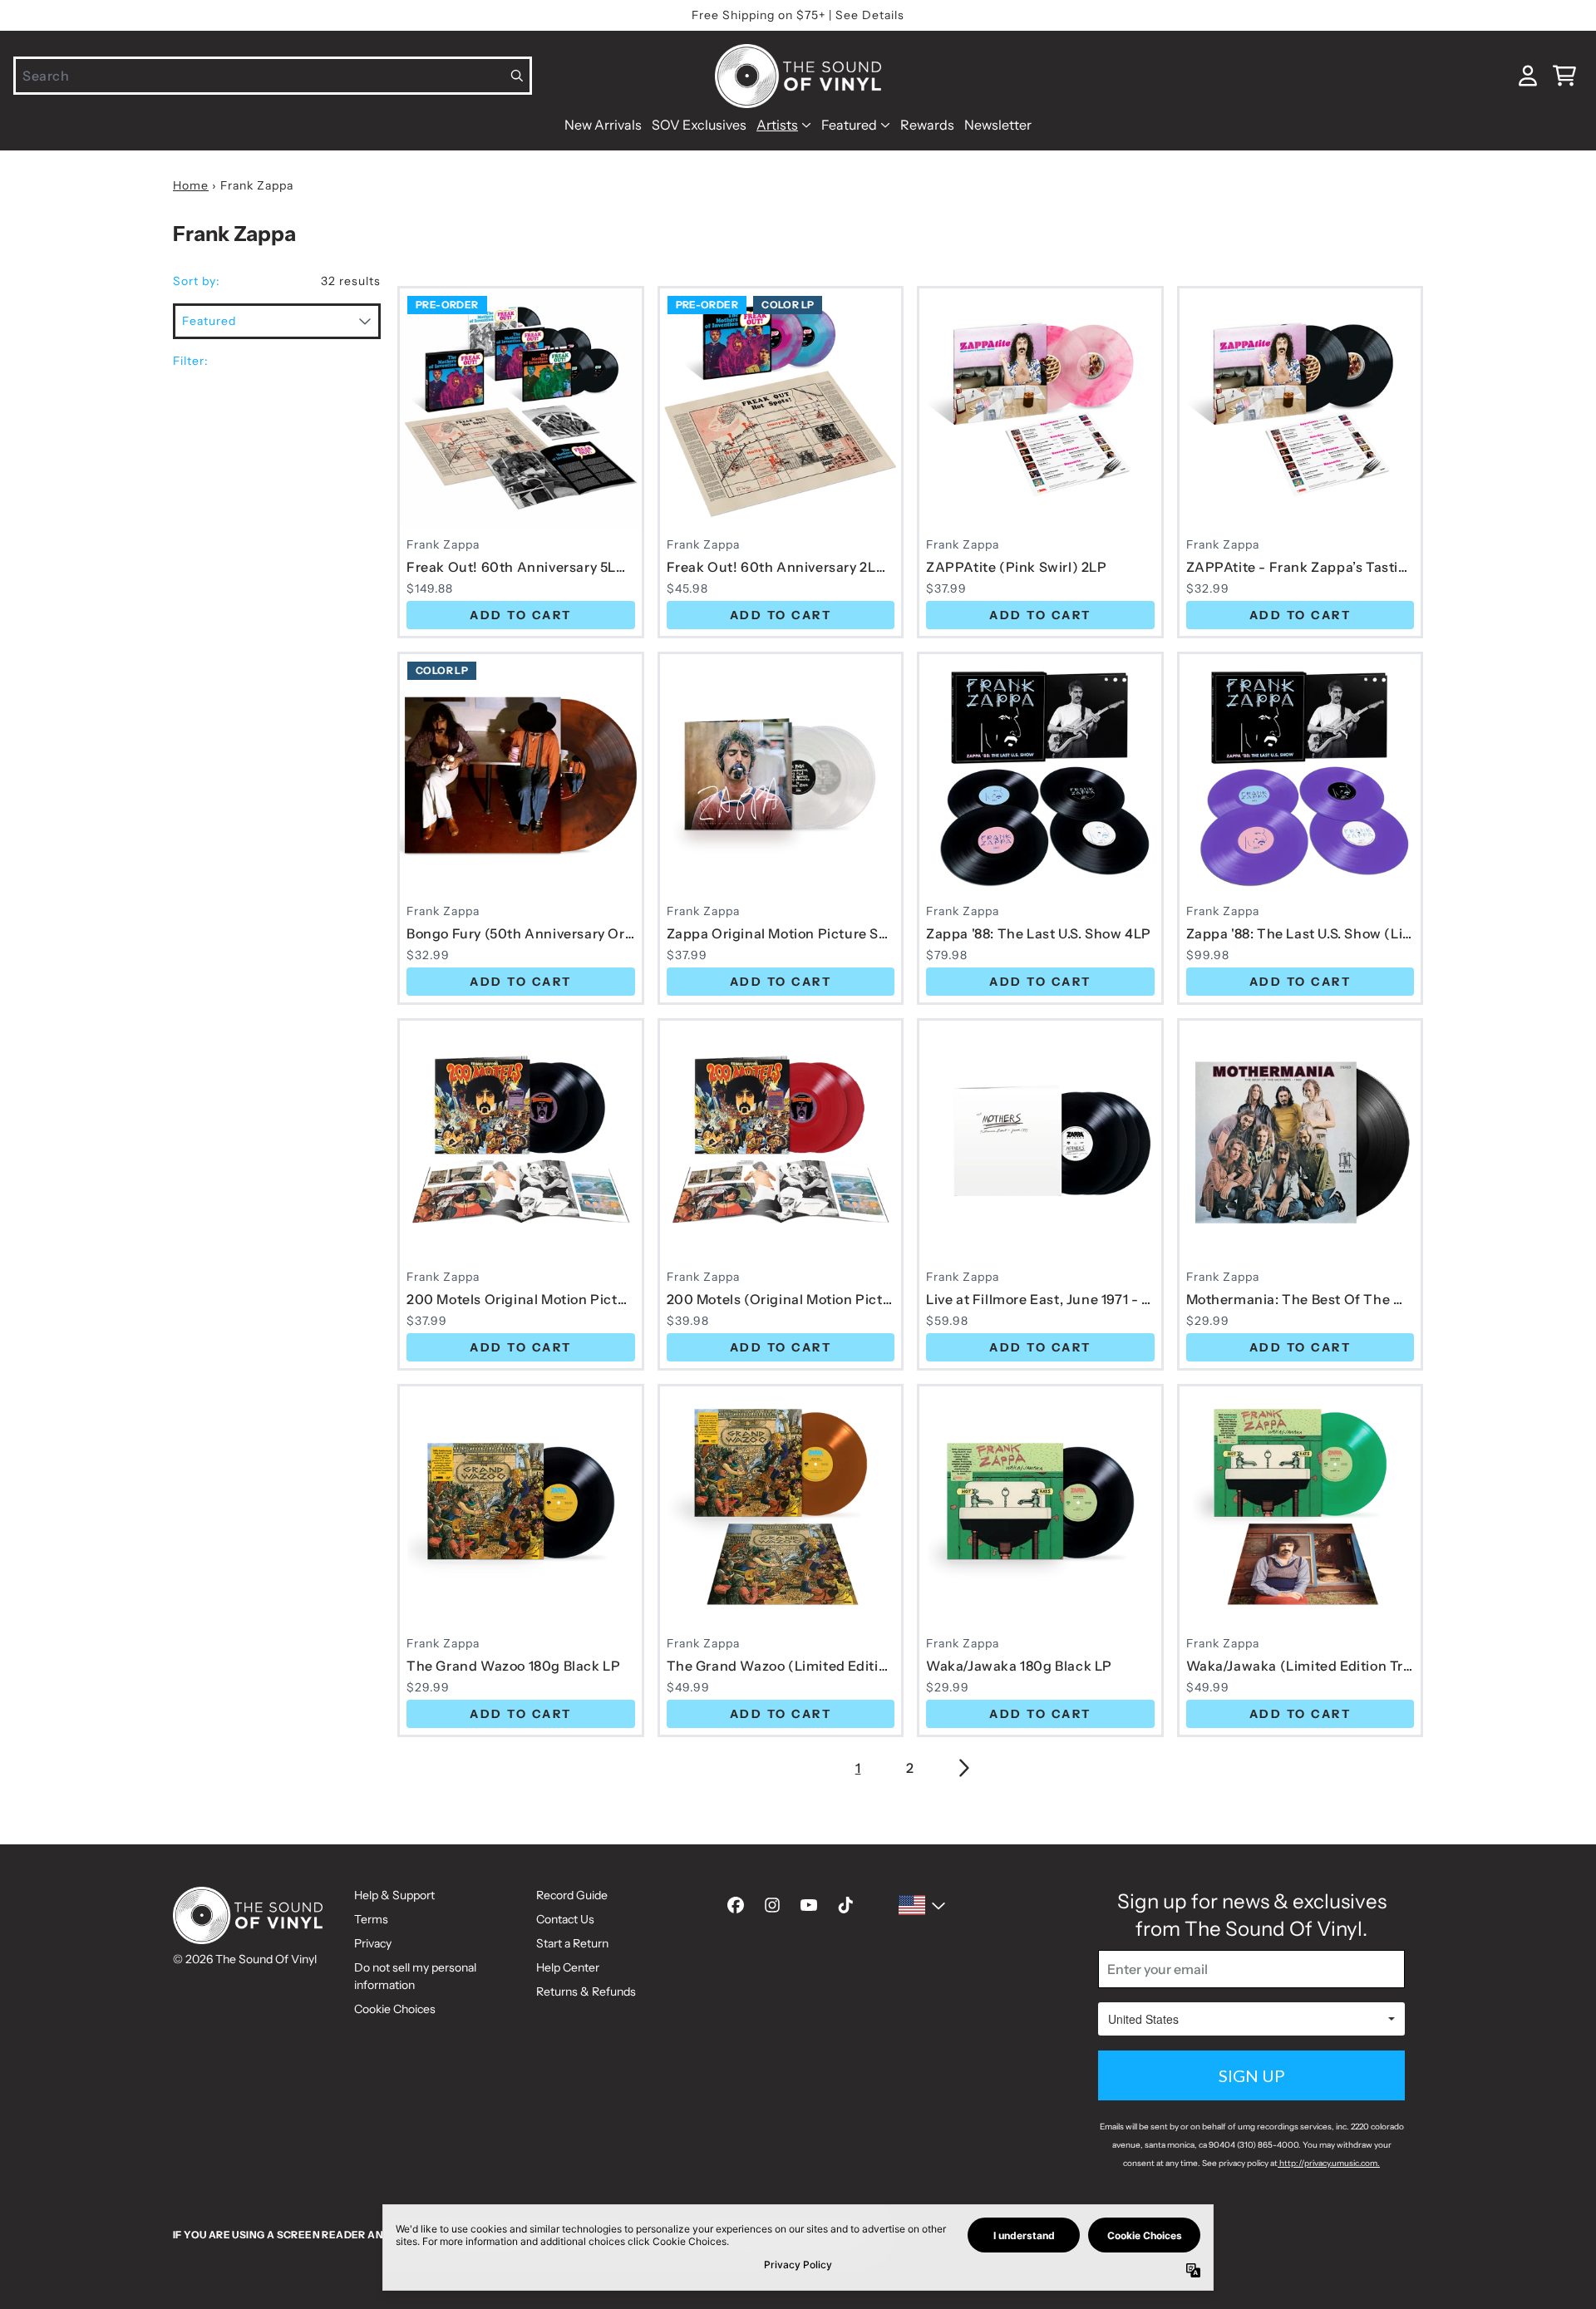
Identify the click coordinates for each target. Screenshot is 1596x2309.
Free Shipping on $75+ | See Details (798, 15)
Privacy (373, 1943)
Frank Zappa (443, 544)
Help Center (568, 1967)
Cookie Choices (395, 2009)
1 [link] (858, 1768)
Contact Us (565, 1919)
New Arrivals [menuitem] (603, 125)
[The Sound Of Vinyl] (798, 76)
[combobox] (273, 76)
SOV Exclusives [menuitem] (699, 125)
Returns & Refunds (586, 1991)
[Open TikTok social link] (845, 1905)
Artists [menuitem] (777, 125)
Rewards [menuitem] (927, 125)
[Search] (517, 76)
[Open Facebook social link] (736, 1905)
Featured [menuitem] (849, 125)
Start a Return (572, 1943)
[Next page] (963, 1768)
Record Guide (572, 1895)
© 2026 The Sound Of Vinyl (245, 1959)
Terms (371, 1919)
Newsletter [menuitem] (998, 125)
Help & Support (394, 1895)
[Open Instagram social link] (772, 1905)
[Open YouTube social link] (809, 1905)
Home (191, 185)
